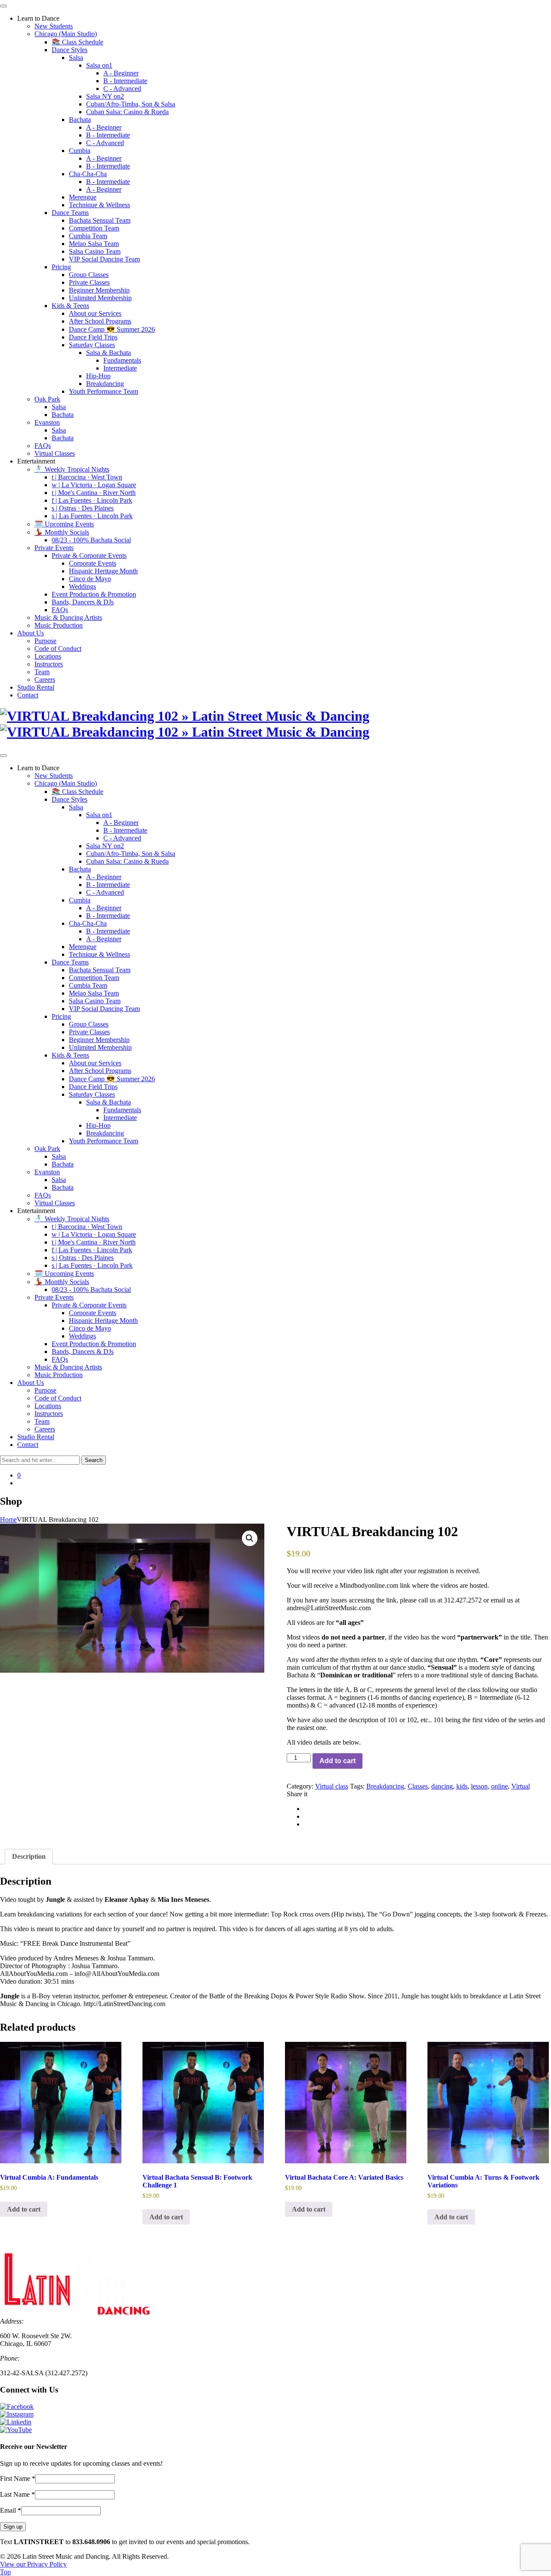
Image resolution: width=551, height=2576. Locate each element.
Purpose (45, 641)
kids (462, 1786)
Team (42, 672)
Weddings (82, 586)
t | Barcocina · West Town (87, 477)
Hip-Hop (98, 376)
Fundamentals (122, 360)
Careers (45, 680)
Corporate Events (93, 563)
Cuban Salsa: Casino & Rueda (127, 112)
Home (8, 1520)
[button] (250, 1538)
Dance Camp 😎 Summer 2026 (112, 329)
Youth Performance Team (104, 391)
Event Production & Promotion (94, 594)
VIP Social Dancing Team (104, 259)
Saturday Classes (92, 345)
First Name (18, 2478)
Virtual (521, 1786)
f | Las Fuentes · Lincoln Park (92, 500)
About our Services (95, 313)
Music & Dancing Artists (68, 618)
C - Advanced (122, 89)
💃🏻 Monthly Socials (62, 532)
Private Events (54, 548)
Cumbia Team (88, 236)
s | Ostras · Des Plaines (83, 508)
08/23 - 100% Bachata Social (91, 540)
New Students (54, 26)
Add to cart (337, 1761)
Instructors (49, 664)
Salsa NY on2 (105, 96)
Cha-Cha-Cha (88, 174)
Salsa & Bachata (108, 353)
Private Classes (89, 282)
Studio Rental (36, 687)
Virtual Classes (55, 453)
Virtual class (332, 1786)
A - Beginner (121, 73)
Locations (48, 656)
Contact (28, 695)
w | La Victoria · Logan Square (94, 485)
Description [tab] (29, 1856)
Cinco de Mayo (90, 579)
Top (5, 2572)
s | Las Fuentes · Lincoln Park (92, 516)
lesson (479, 1786)
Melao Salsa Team (94, 244)
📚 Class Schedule (77, 42)
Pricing (61, 267)
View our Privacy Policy (33, 2564)
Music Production (59, 625)
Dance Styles (70, 50)
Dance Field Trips (93, 337)
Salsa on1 (99, 65)
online (500, 1786)
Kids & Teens (70, 306)
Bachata (80, 120)
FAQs (43, 446)
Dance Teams (70, 213)
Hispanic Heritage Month (103, 571)
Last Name (17, 2494)
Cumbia (80, 151)
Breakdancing (105, 384)
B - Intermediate (125, 81)
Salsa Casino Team (95, 251)
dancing (442, 1786)
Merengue (83, 197)
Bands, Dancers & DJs (83, 602)
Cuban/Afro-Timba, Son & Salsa (131, 104)
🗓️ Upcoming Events (64, 524)
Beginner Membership (99, 290)
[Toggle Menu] (3, 6)
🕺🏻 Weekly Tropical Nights (72, 469)
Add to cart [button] (24, 2209)
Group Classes (89, 275)
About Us (31, 633)
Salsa (76, 58)
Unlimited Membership (100, 298)
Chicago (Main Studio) (66, 34)
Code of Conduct (58, 649)
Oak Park (47, 399)
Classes (418, 1786)
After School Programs (100, 321)
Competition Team (94, 228)
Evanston (47, 422)
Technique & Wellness (99, 205)
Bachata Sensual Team (100, 220)
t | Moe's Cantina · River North (94, 493)
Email (11, 2510)
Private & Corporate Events (89, 555)
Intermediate (120, 368)
